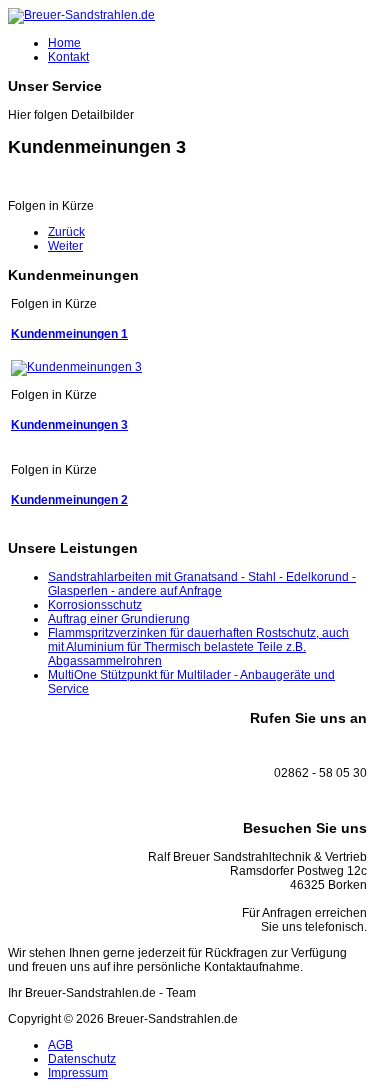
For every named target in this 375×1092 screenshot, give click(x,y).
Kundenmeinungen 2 (69, 500)
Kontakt (68, 57)
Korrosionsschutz (95, 605)
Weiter (65, 246)
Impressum (78, 1073)
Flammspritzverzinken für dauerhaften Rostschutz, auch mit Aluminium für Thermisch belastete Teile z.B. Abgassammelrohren (198, 647)
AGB (60, 1045)
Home (64, 43)
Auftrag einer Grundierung (119, 619)
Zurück (66, 232)
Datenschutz (82, 1059)
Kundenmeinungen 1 (69, 334)
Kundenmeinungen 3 (69, 425)
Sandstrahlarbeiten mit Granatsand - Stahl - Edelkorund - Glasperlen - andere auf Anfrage (202, 584)
